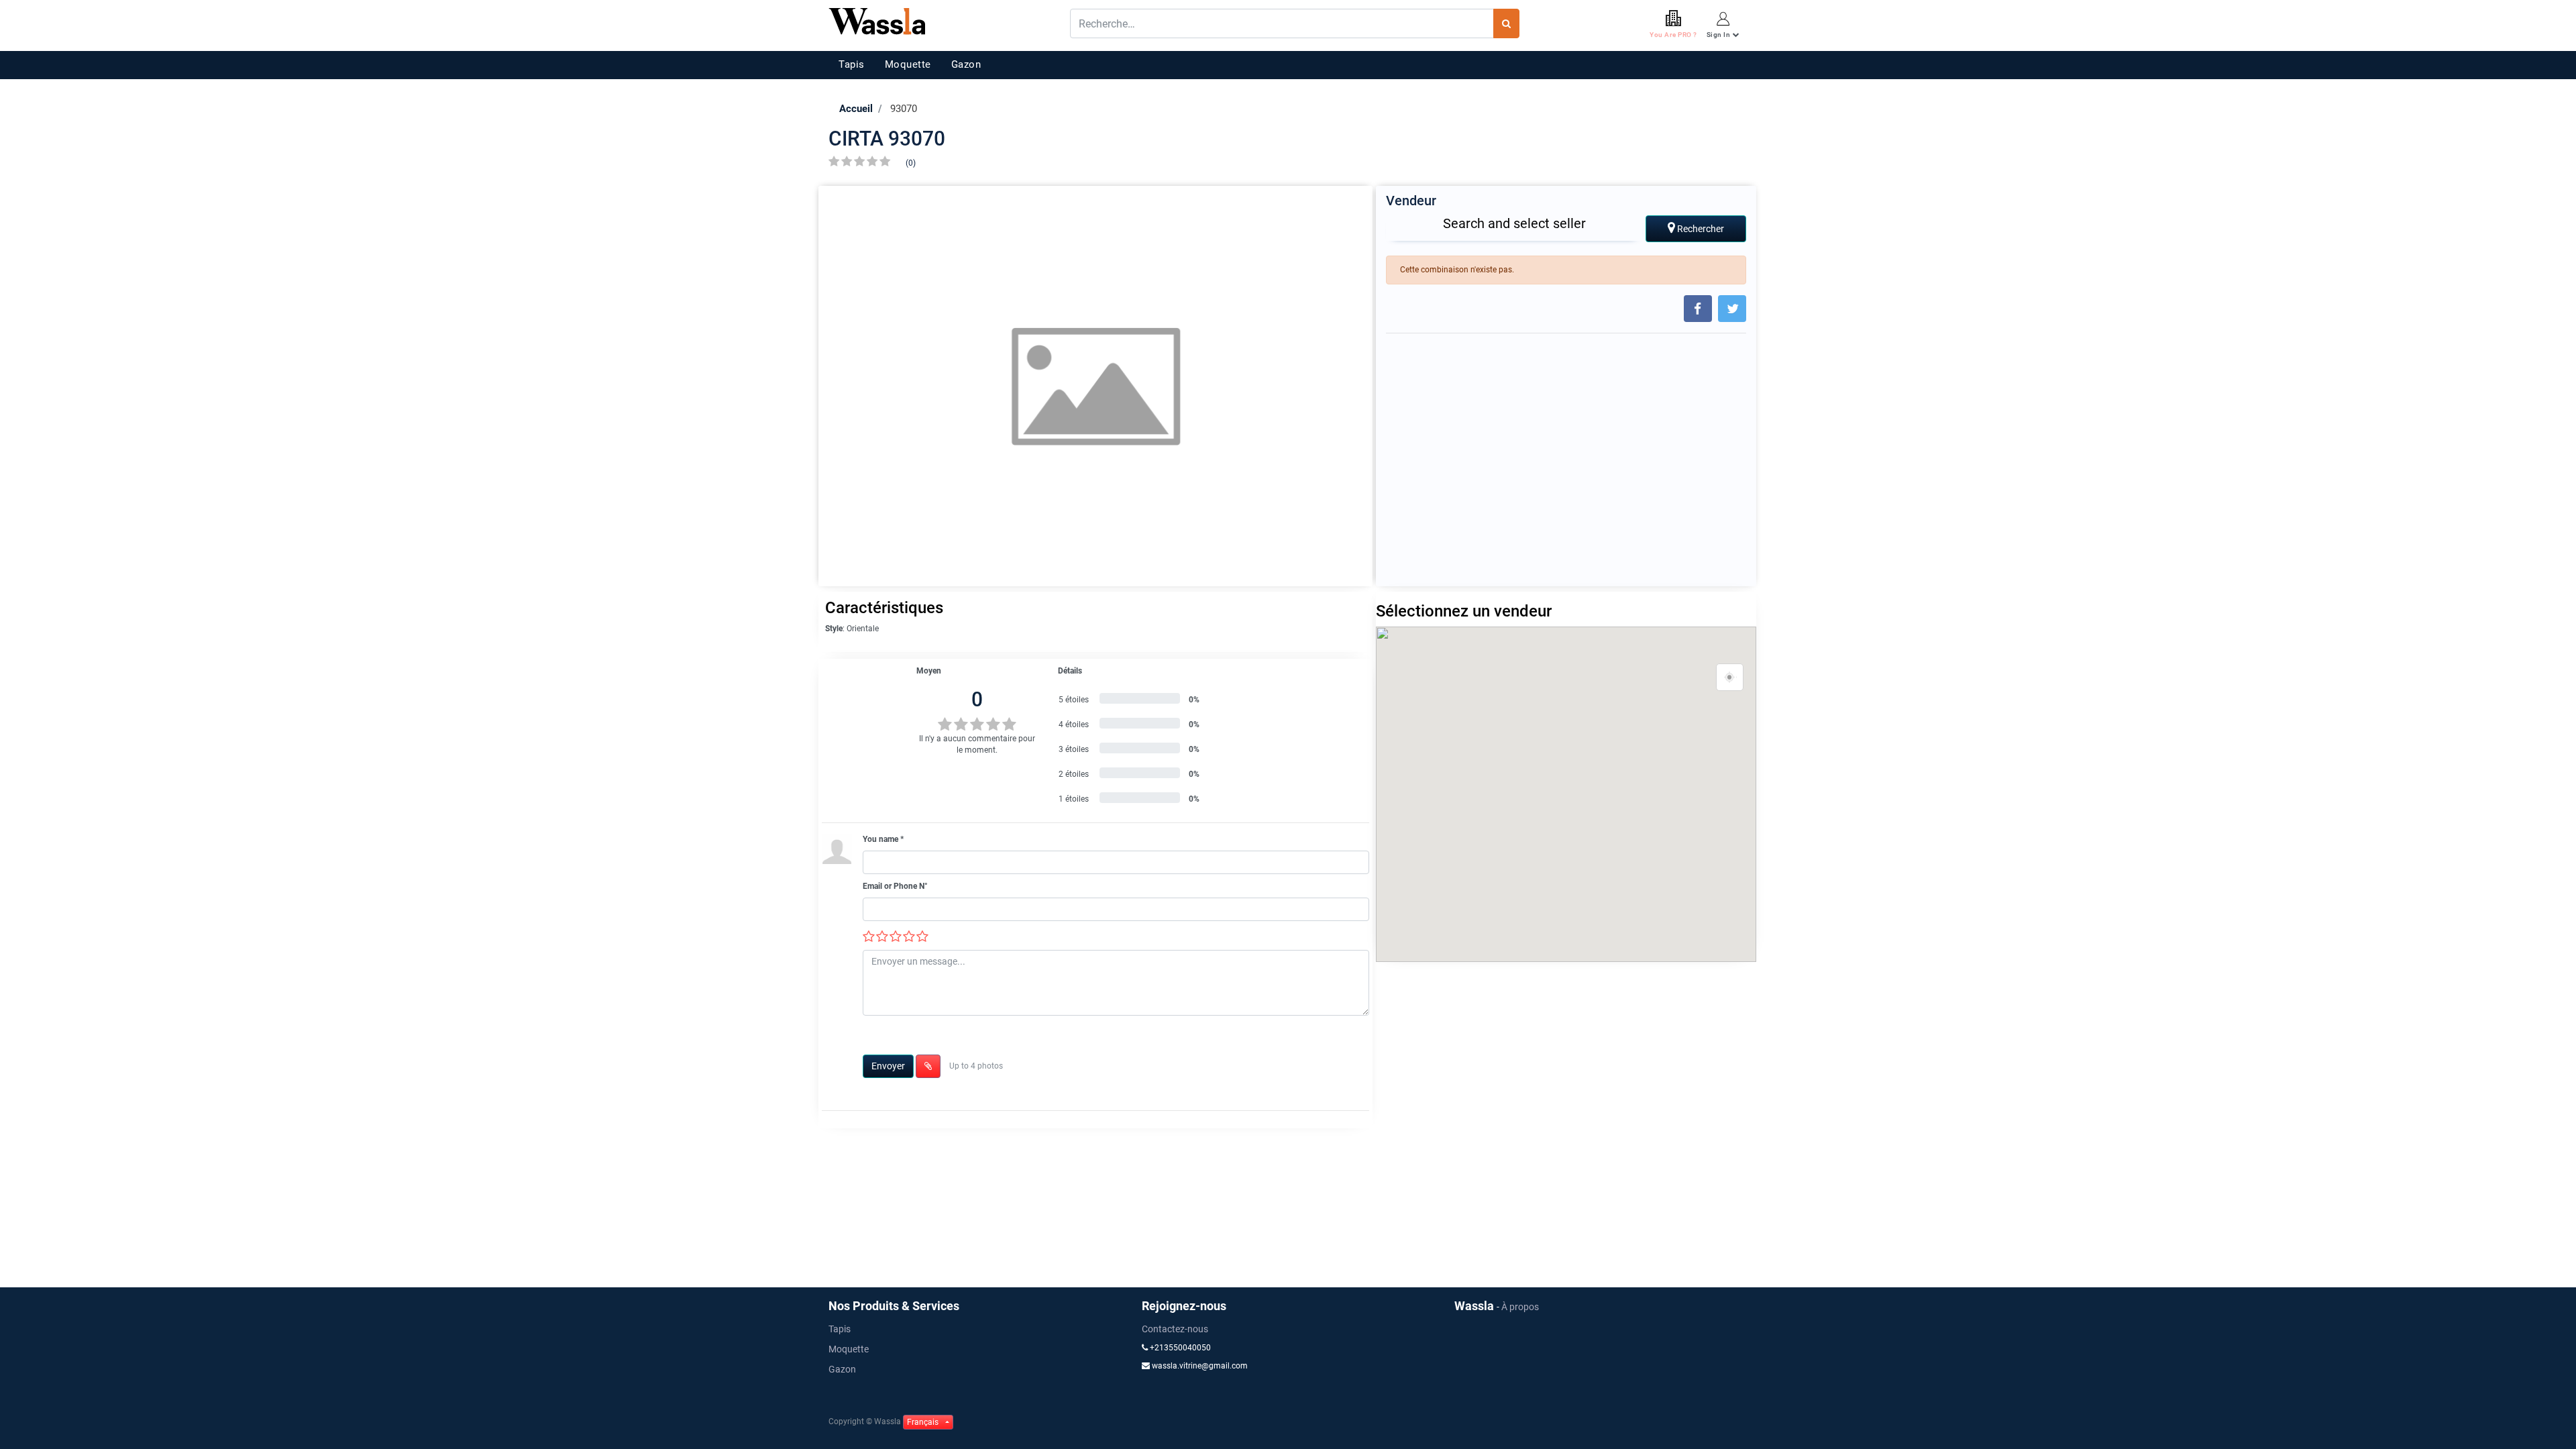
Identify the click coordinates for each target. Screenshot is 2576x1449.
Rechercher (1700, 229)
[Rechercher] (1506, 23)
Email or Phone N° (895, 886)
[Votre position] (1730, 678)
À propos (1520, 1307)
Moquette (908, 64)
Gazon (966, 64)
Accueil (856, 109)
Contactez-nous (1175, 1329)
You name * (883, 839)
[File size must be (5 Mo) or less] (928, 1066)
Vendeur (1411, 201)
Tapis (852, 64)
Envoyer (888, 1066)
